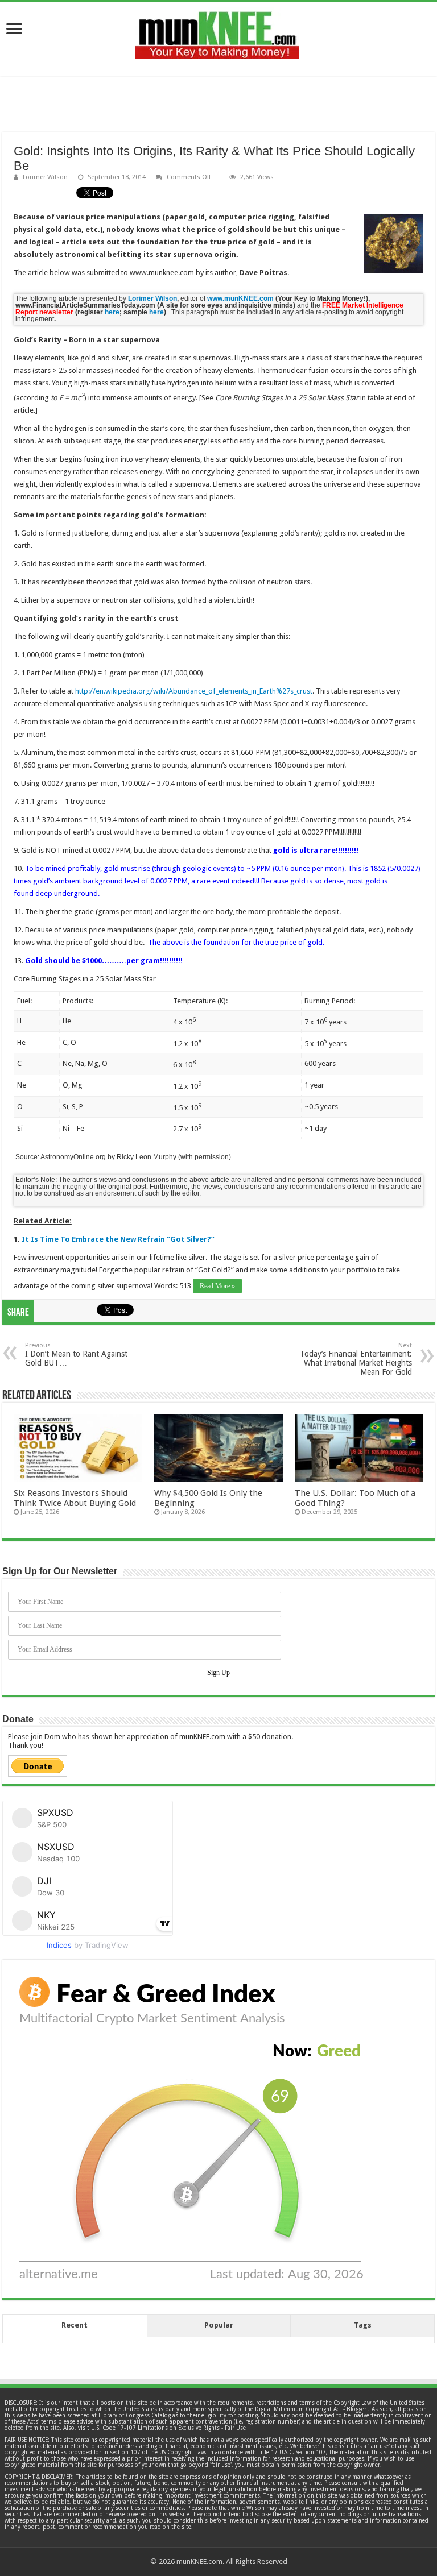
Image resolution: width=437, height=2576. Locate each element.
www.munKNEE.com (240, 298)
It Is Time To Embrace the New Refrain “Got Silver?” (118, 1239)
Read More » (217, 1286)
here (112, 312)
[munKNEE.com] (217, 31)
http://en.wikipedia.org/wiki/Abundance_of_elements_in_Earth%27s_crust (194, 691)
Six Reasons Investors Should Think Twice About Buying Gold (75, 1498)
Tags (363, 2325)
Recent (75, 2325)
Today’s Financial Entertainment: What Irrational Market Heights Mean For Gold (356, 1359)
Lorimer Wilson (45, 177)
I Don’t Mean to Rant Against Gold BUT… (76, 1355)
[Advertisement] (218, 104)
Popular (219, 2325)
